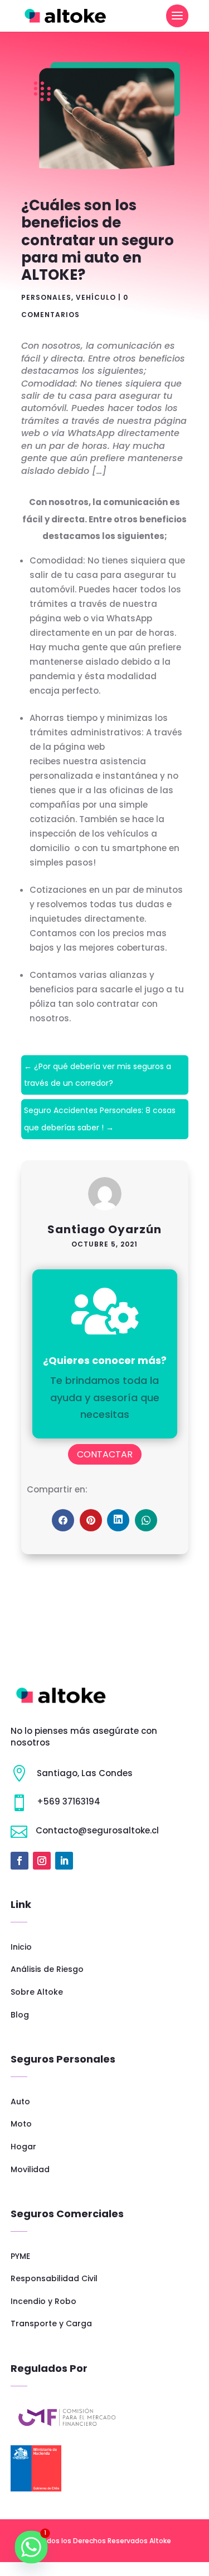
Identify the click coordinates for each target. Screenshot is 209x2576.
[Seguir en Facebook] (20, 1861)
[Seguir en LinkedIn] (64, 1861)
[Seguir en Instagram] (42, 1861)
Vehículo (96, 297)
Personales (46, 297)
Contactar (105, 1454)
